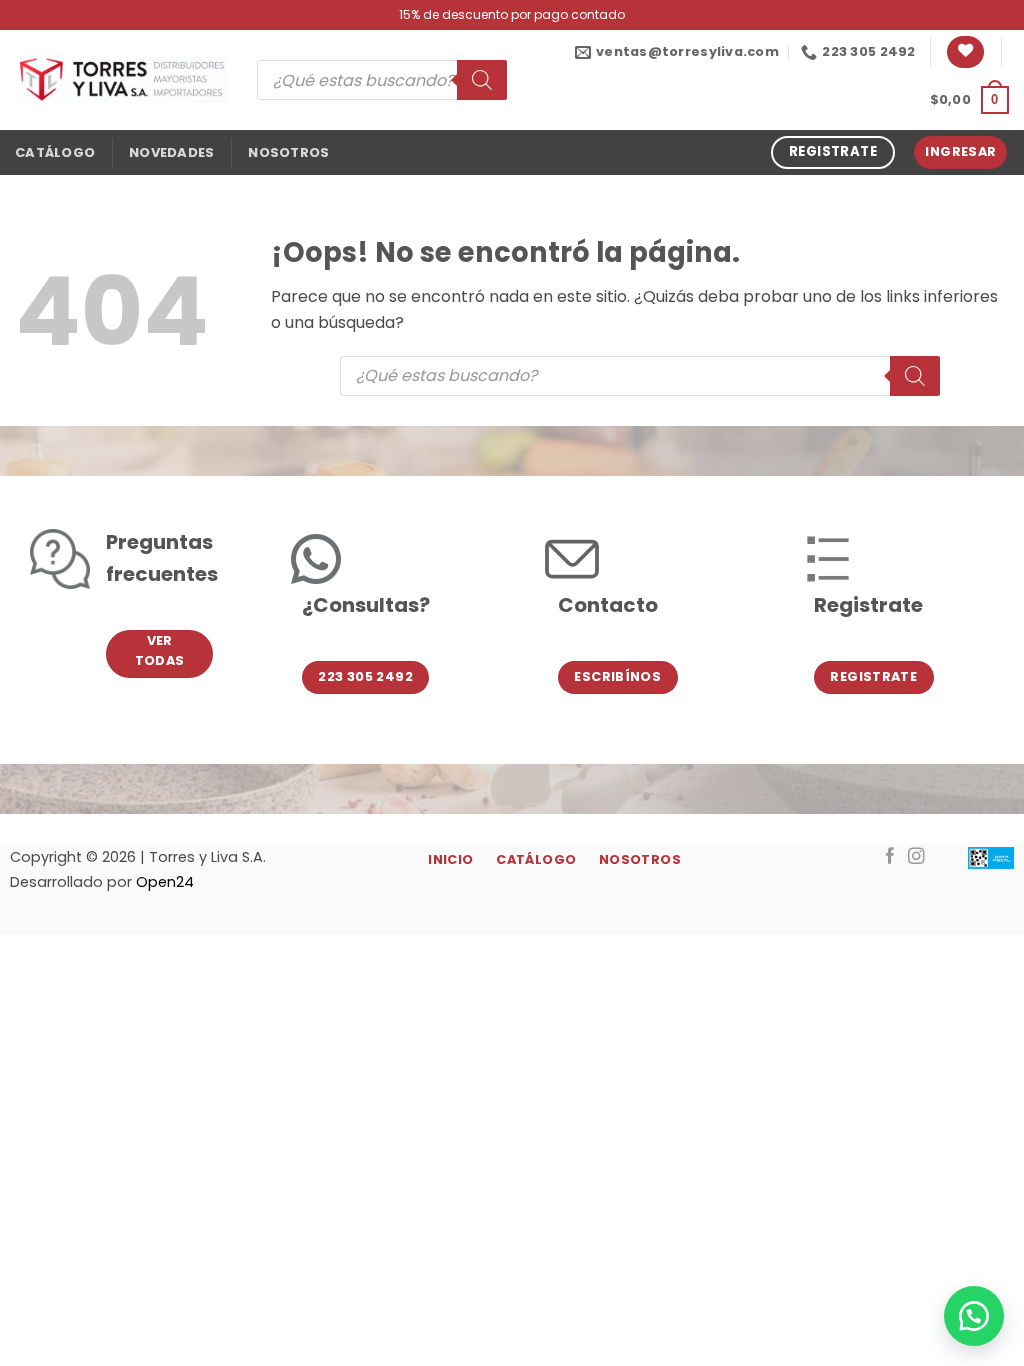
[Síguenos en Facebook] (890, 857)
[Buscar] (482, 80)
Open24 (165, 882)
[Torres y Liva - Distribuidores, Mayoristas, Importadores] (121, 80)
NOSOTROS (288, 152)
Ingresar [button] (960, 151)
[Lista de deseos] (965, 52)
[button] (969, 100)
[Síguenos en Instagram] (916, 857)
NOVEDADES (171, 152)
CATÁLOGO (55, 152)
